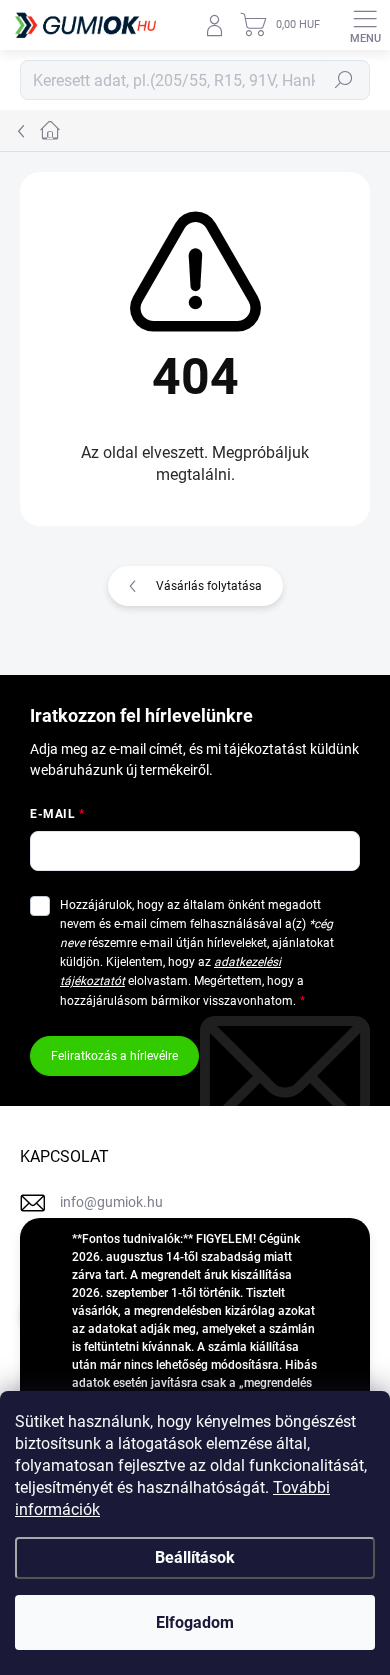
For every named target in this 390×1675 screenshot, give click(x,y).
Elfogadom (195, 1622)
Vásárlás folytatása (209, 586)
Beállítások (195, 1557)
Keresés (344, 80)
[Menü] (365, 25)
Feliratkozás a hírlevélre (114, 1056)
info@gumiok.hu (111, 1202)
